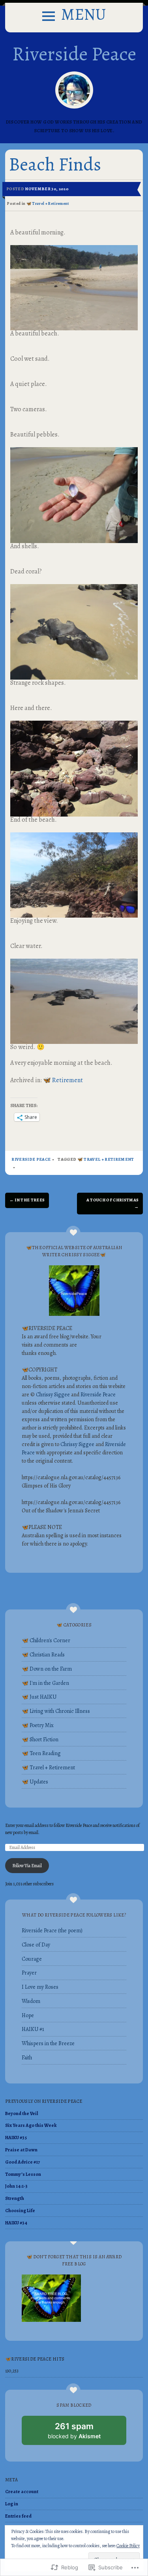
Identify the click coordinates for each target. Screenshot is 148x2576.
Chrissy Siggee (53, 1395)
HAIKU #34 (16, 2223)
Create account (22, 2492)
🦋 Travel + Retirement (48, 203)
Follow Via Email (27, 1866)
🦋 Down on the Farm (47, 1669)
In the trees (27, 1200)
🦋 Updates (35, 1782)
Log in (12, 2504)
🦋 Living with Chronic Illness (56, 1711)
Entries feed (18, 2516)
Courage (32, 1959)
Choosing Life (20, 2211)
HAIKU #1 (33, 2029)
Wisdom (31, 2001)
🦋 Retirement (63, 1080)
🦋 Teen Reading (41, 1753)
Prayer (29, 1973)
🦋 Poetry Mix (38, 1725)
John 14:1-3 (16, 2186)
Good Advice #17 (22, 2162)
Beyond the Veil (22, 2113)
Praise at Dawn (21, 2150)
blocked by (83, 2433)
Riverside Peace (74, 54)
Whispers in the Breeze (48, 2043)
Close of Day (36, 1945)
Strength (15, 2198)
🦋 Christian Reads (43, 1655)
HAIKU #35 (16, 2138)
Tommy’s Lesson (23, 2174)
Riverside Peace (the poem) (52, 1931)
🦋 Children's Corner (46, 1640)
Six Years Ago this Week (31, 2125)
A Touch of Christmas (113, 1203)
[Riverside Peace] (74, 90)
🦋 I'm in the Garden (45, 1683)
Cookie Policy (128, 2546)
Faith (27, 2058)
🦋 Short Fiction (40, 1740)
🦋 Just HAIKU (39, 1697)
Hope (28, 2015)
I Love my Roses (40, 1987)
